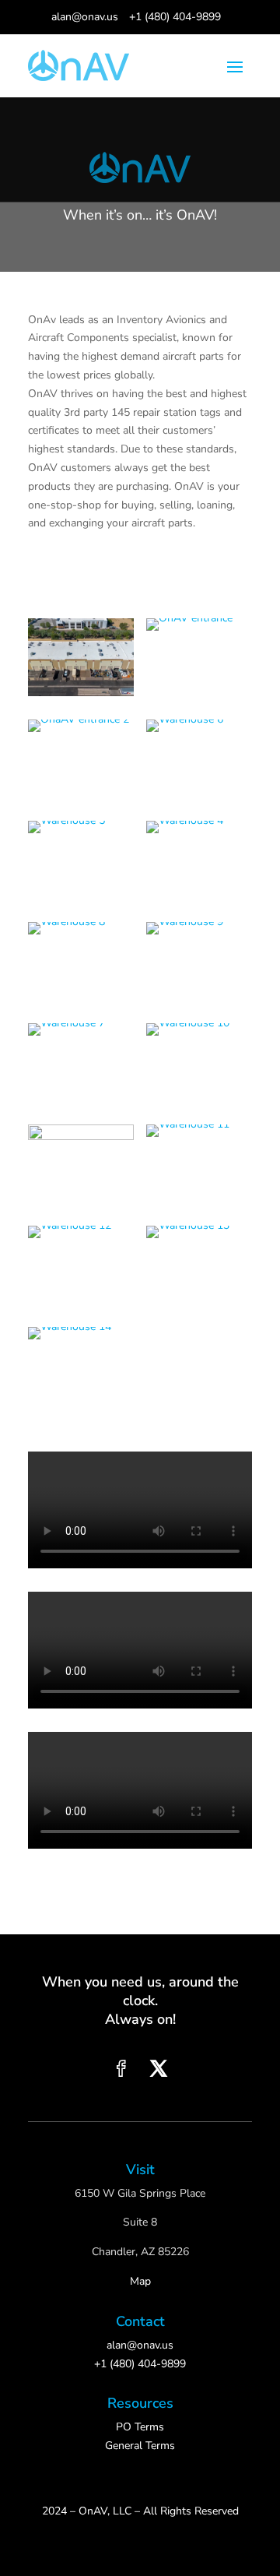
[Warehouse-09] (199, 961)
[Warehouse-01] (81, 657)
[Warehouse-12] (81, 1265)
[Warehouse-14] (81, 1366)
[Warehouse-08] (81, 961)
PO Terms (140, 2427)
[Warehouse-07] (81, 1062)
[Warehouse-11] (199, 1163)
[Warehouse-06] (199, 758)
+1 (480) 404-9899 (175, 17)
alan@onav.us (85, 17)
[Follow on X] (159, 2068)
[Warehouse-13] (199, 1265)
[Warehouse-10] (199, 1062)
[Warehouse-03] (81, 758)
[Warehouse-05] (81, 860)
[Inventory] (81, 1163)
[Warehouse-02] (199, 657)
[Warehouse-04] (199, 860)
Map (140, 2281)
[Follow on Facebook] (121, 2068)
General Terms (140, 2446)
